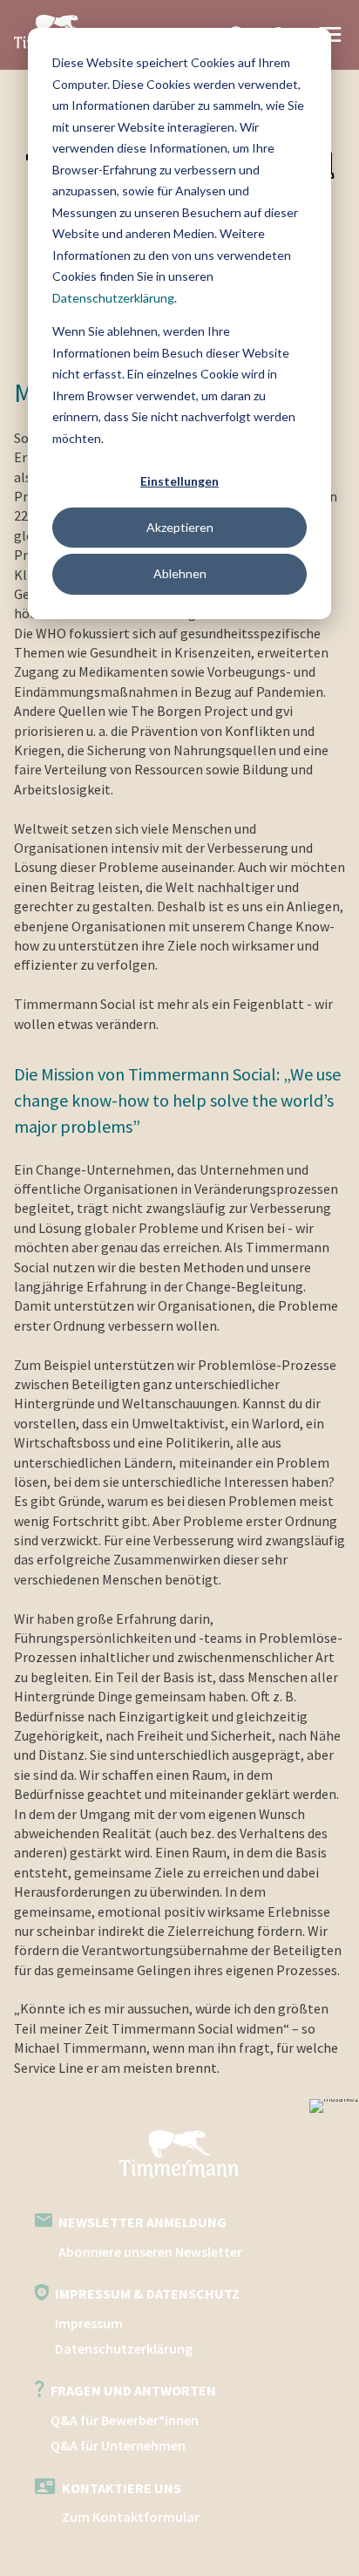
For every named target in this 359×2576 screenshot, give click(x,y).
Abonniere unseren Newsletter (150, 2252)
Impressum (89, 2323)
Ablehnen (180, 573)
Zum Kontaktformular (131, 2517)
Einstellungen (179, 481)
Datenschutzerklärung (113, 298)
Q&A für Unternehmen (118, 2445)
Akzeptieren (180, 527)
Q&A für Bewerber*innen (125, 2420)
